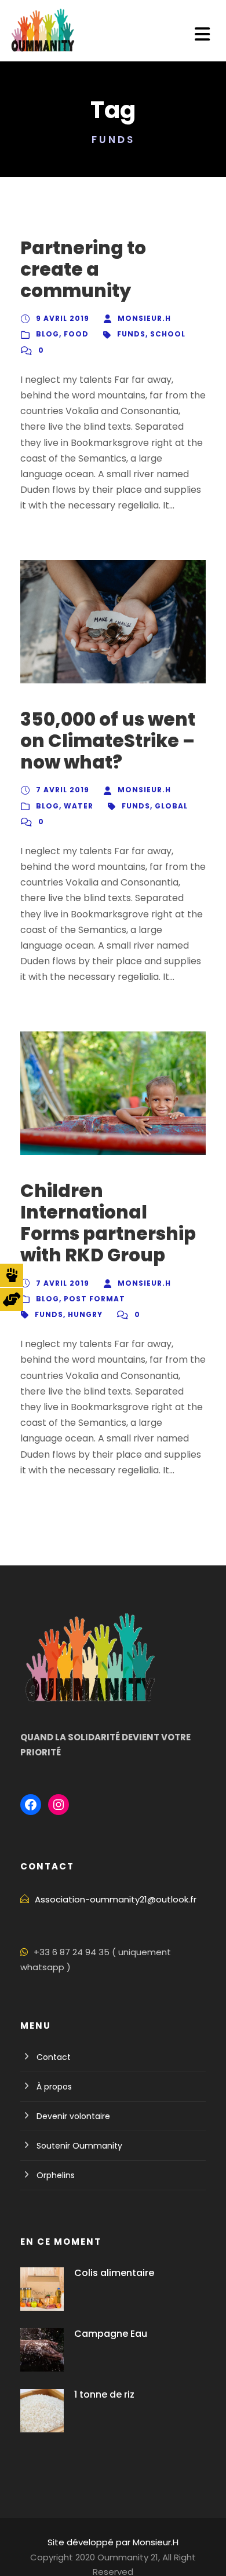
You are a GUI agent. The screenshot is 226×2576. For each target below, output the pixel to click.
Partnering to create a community (83, 269)
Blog (48, 334)
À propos (54, 2087)
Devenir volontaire (73, 2116)
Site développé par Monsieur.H (113, 2542)
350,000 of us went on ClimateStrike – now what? (108, 741)
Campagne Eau (111, 2334)
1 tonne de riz (104, 2394)
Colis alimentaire (114, 2273)
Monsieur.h (144, 318)
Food (76, 334)
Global (171, 806)
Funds (131, 334)
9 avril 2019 (63, 318)
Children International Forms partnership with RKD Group (108, 1223)
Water (79, 806)
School (168, 334)
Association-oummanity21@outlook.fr (116, 1899)
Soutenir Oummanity (79, 2146)
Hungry (85, 1314)
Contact (54, 2057)
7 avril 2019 (63, 790)
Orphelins (56, 2175)
